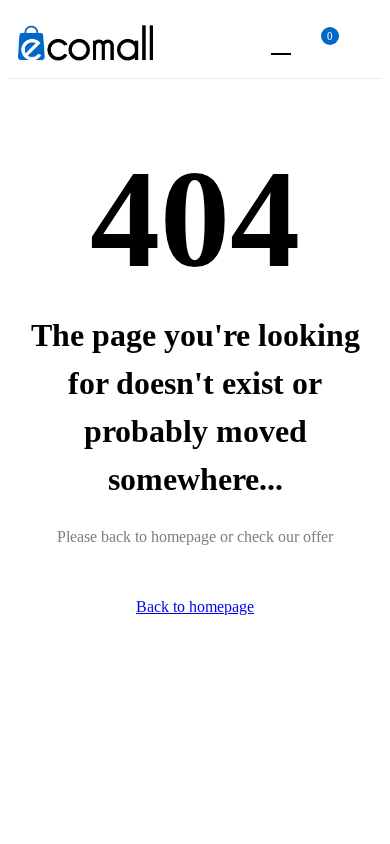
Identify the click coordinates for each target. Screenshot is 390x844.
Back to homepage (195, 606)
